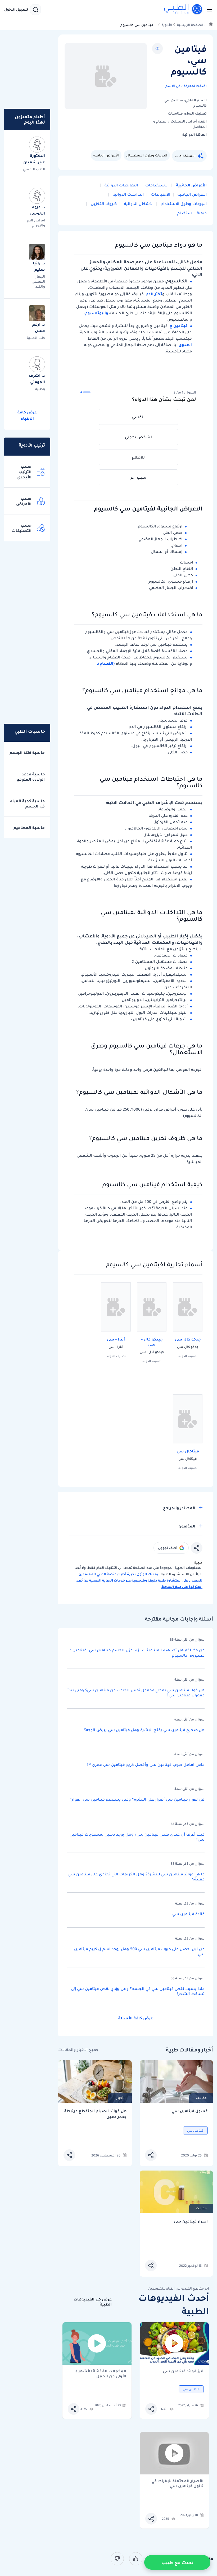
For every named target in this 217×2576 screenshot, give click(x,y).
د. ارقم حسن (39, 328)
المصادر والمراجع (179, 1508)
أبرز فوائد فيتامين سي (183, 2371)
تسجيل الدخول (16, 10)
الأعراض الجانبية (106, 155)
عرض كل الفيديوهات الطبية (93, 2302)
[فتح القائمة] (208, 10)
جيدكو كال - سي (152, 1342)
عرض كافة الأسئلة (136, 2018)
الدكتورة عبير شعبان (34, 159)
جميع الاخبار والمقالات (78, 2050)
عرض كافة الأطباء (27, 415)
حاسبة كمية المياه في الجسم (27, 804)
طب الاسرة (36, 338)
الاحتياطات (160, 194)
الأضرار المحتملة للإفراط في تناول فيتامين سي (177, 2483)
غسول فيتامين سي (190, 2111)
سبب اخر (138, 477)
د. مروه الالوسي (37, 210)
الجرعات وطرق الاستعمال (147, 155)
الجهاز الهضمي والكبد (38, 281)
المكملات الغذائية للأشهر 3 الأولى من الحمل (101, 2374)
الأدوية (167, 25)
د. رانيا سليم (39, 266)
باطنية (40, 389)
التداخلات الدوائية (128, 194)
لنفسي (138, 417)
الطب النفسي (34, 169)
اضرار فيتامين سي (191, 2221)
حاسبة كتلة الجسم (27, 753)
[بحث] (35, 10)
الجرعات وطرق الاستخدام (183, 204)
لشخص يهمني (138, 437)
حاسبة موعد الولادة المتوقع (31, 777)
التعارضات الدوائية (121, 185)
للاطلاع (138, 457)
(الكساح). (106, 663)
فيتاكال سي (188, 1451)
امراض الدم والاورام (36, 223)
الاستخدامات (185, 156)
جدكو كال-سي (188, 1347)
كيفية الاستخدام (192, 213)
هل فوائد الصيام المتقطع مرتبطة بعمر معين (95, 2114)
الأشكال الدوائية (138, 204)
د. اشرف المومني (37, 379)
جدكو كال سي (188, 1339)
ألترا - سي (116, 1339)
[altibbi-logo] (183, 10)
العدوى (185, 345)
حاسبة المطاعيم (29, 828)
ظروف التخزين (103, 204)
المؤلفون (187, 1526)
